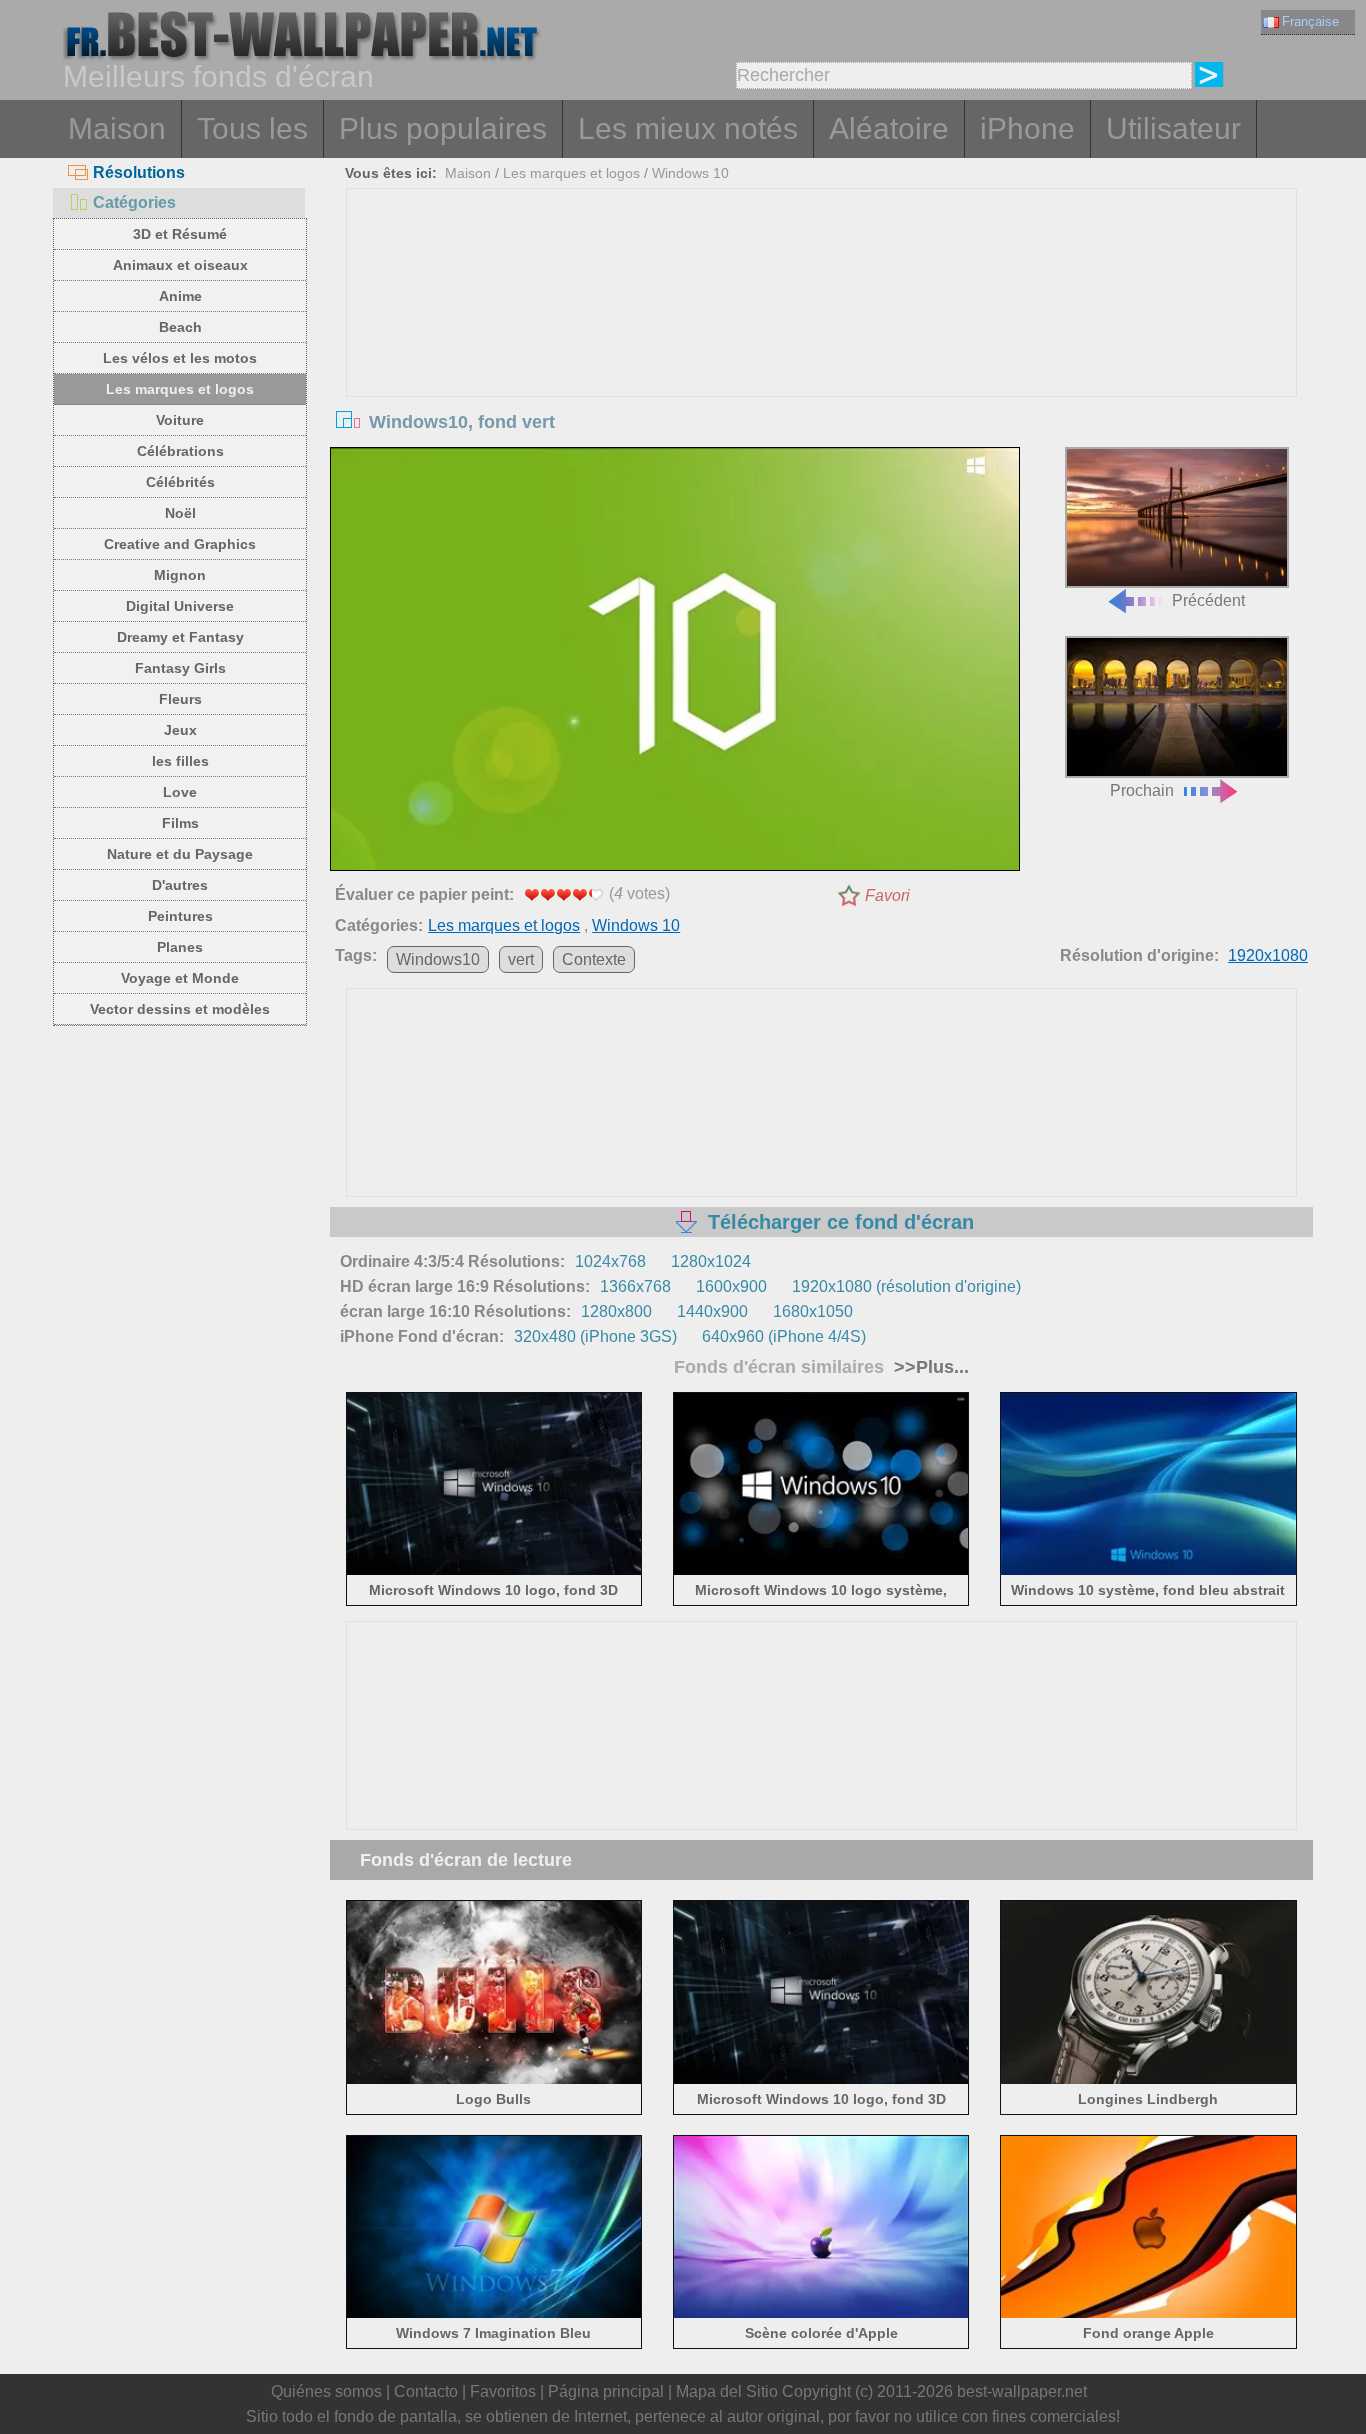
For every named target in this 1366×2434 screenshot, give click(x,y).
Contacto (426, 2391)
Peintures (180, 916)
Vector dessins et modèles (180, 1009)
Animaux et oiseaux (180, 265)
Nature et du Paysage (180, 854)
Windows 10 (690, 173)
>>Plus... (929, 1367)
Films (180, 823)
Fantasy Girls (180, 668)
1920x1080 (1268, 955)
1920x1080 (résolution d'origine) (906, 1286)
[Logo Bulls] (494, 2079)
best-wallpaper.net (1022, 2391)
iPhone (1027, 128)
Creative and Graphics (180, 544)
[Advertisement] (822, 339)
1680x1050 (813, 1311)
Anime (180, 296)
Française (1310, 21)
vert (521, 959)
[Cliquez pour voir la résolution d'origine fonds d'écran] (675, 663)
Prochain (1142, 790)
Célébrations (180, 451)
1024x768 (610, 1261)
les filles (180, 761)
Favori (887, 895)
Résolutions (139, 172)
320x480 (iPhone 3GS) (595, 1336)
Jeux (180, 730)
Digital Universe (180, 606)
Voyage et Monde (180, 978)
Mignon (180, 575)
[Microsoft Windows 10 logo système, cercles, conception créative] (821, 1571)
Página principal (606, 2391)
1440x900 (712, 1311)
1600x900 (731, 1286)
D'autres (180, 885)
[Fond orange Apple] (1148, 2314)
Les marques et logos (180, 389)
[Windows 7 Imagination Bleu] (494, 2314)
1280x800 (616, 1311)
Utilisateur (1173, 128)
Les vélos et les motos (180, 358)
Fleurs (180, 699)
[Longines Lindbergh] (1148, 2079)
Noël (180, 513)
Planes (180, 947)
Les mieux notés (688, 128)
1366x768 (635, 1286)
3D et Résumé (180, 234)
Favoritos (503, 2391)
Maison (117, 128)
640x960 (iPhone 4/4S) (784, 1336)
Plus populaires (443, 128)
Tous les (252, 128)
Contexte (594, 959)
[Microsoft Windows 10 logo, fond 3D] (494, 1571)
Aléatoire (889, 128)
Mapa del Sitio (727, 2391)
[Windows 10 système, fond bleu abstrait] (1148, 1571)
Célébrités (180, 482)
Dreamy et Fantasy (180, 637)
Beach (180, 327)
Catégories (134, 202)
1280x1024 (711, 1261)
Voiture (180, 420)
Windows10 (438, 959)
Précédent (1208, 600)
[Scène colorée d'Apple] (821, 2314)
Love (180, 792)
